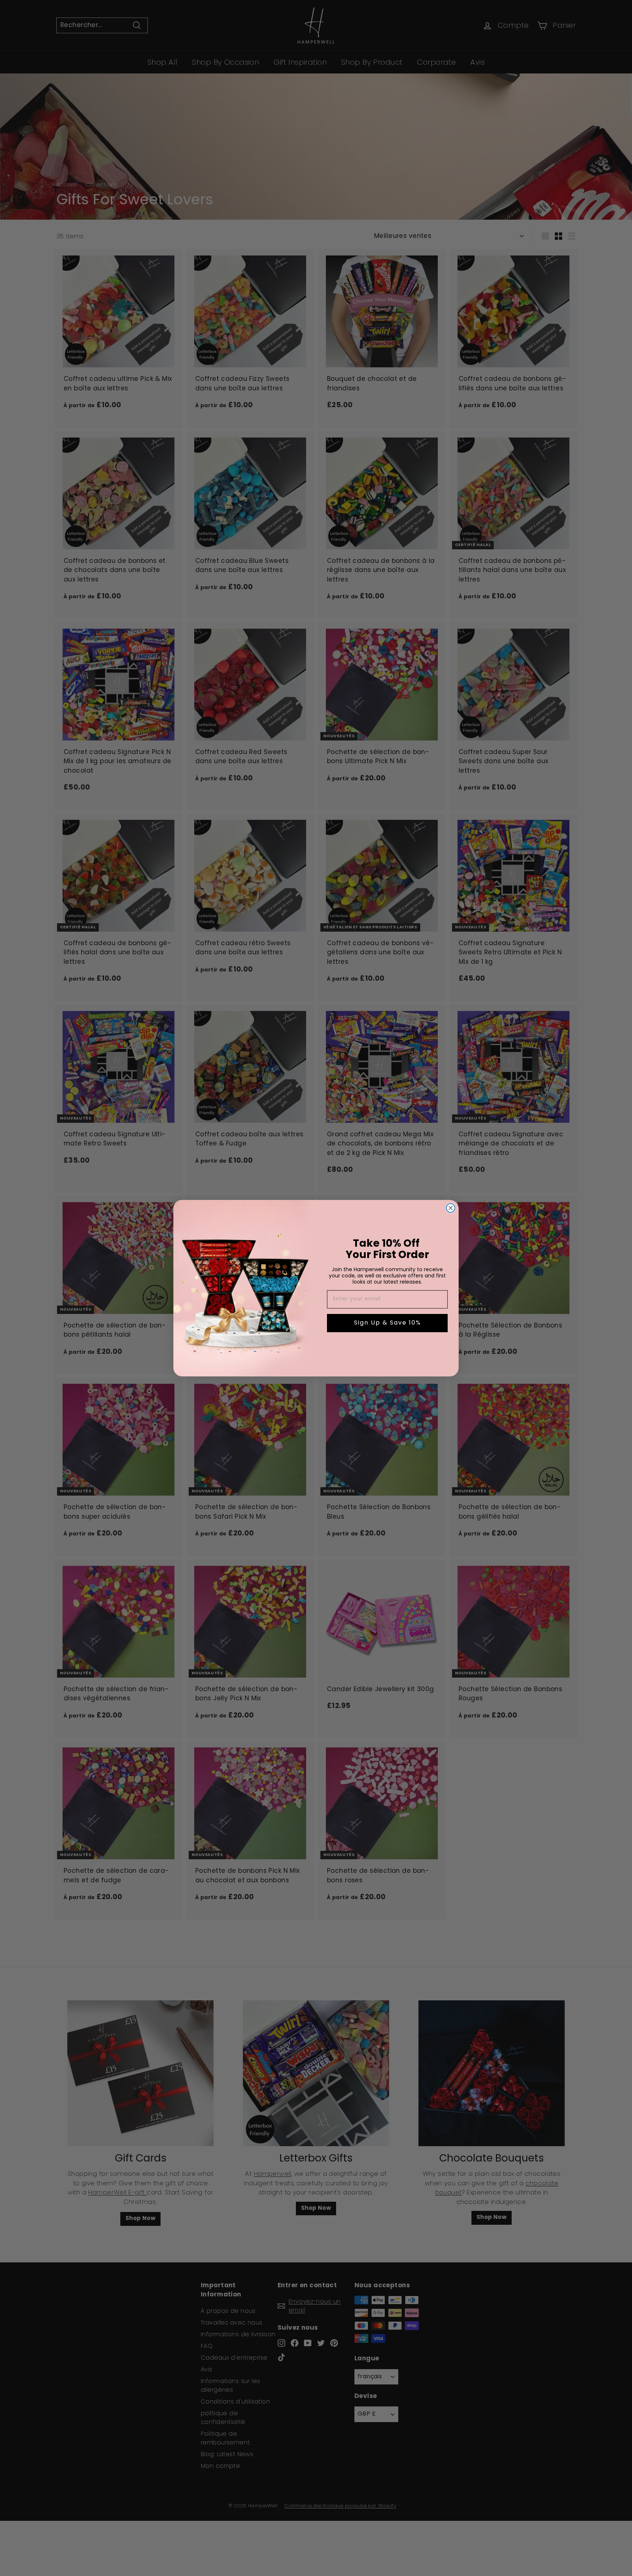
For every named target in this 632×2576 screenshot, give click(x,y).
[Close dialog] (451, 1208)
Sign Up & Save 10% (388, 1323)
